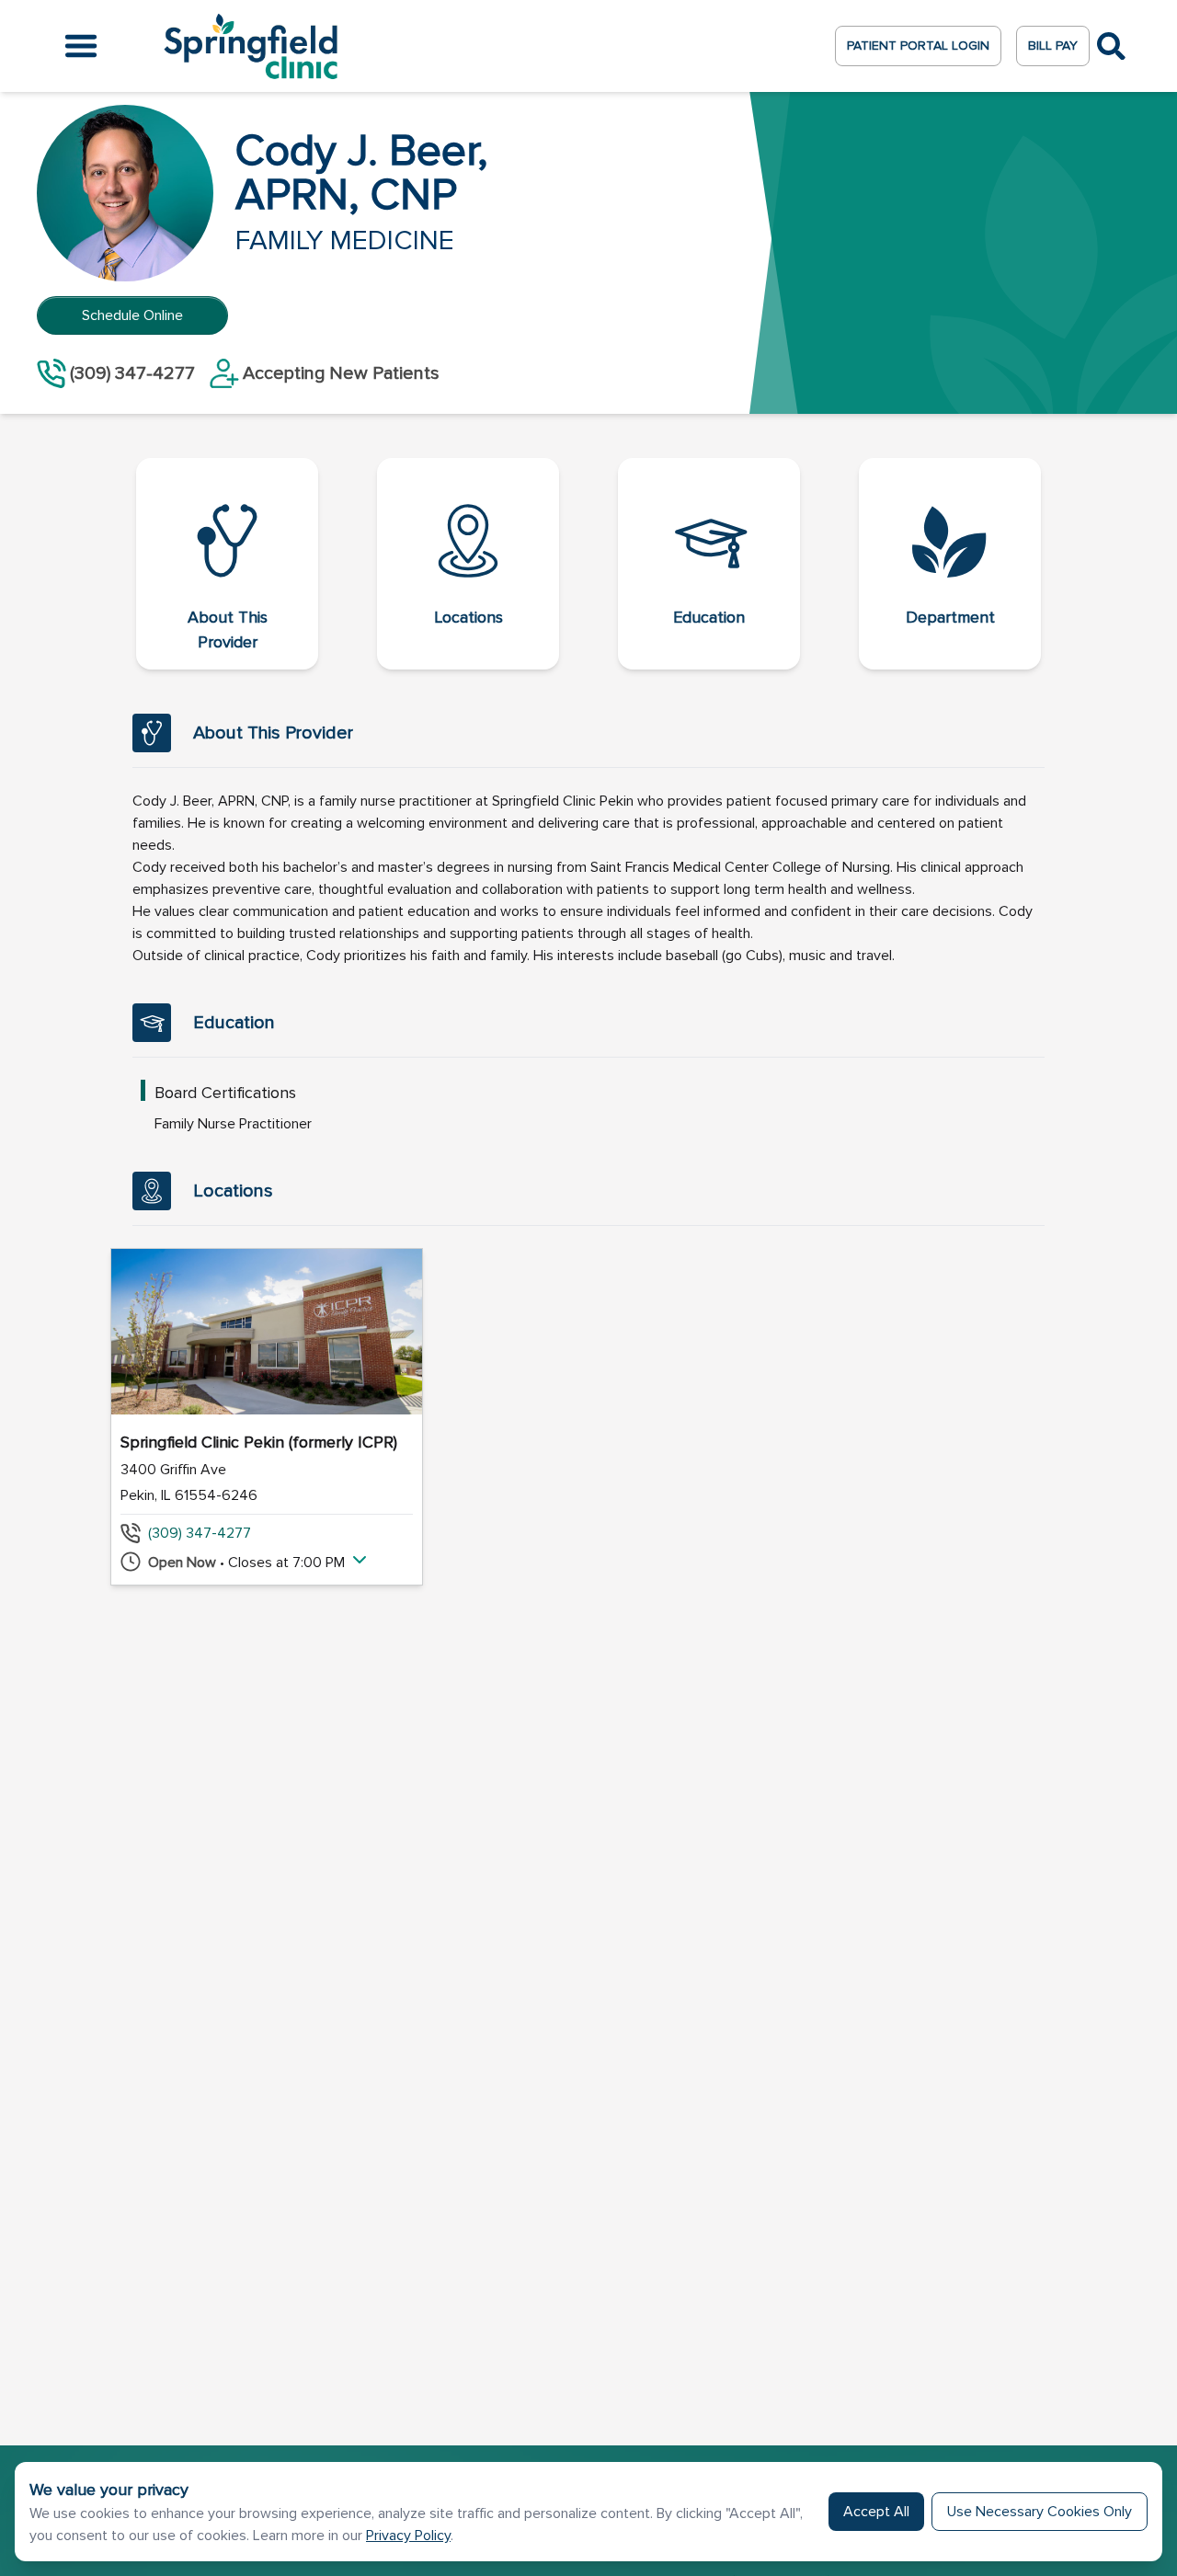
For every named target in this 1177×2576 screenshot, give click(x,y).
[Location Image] (267, 1332)
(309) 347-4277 (200, 1533)
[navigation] (588, 564)
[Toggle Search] (1111, 46)
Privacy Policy (408, 2536)
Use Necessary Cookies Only (1040, 2512)
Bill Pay (1053, 46)
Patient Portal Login (918, 46)
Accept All (876, 2512)
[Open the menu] (81, 46)
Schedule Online (132, 315)
